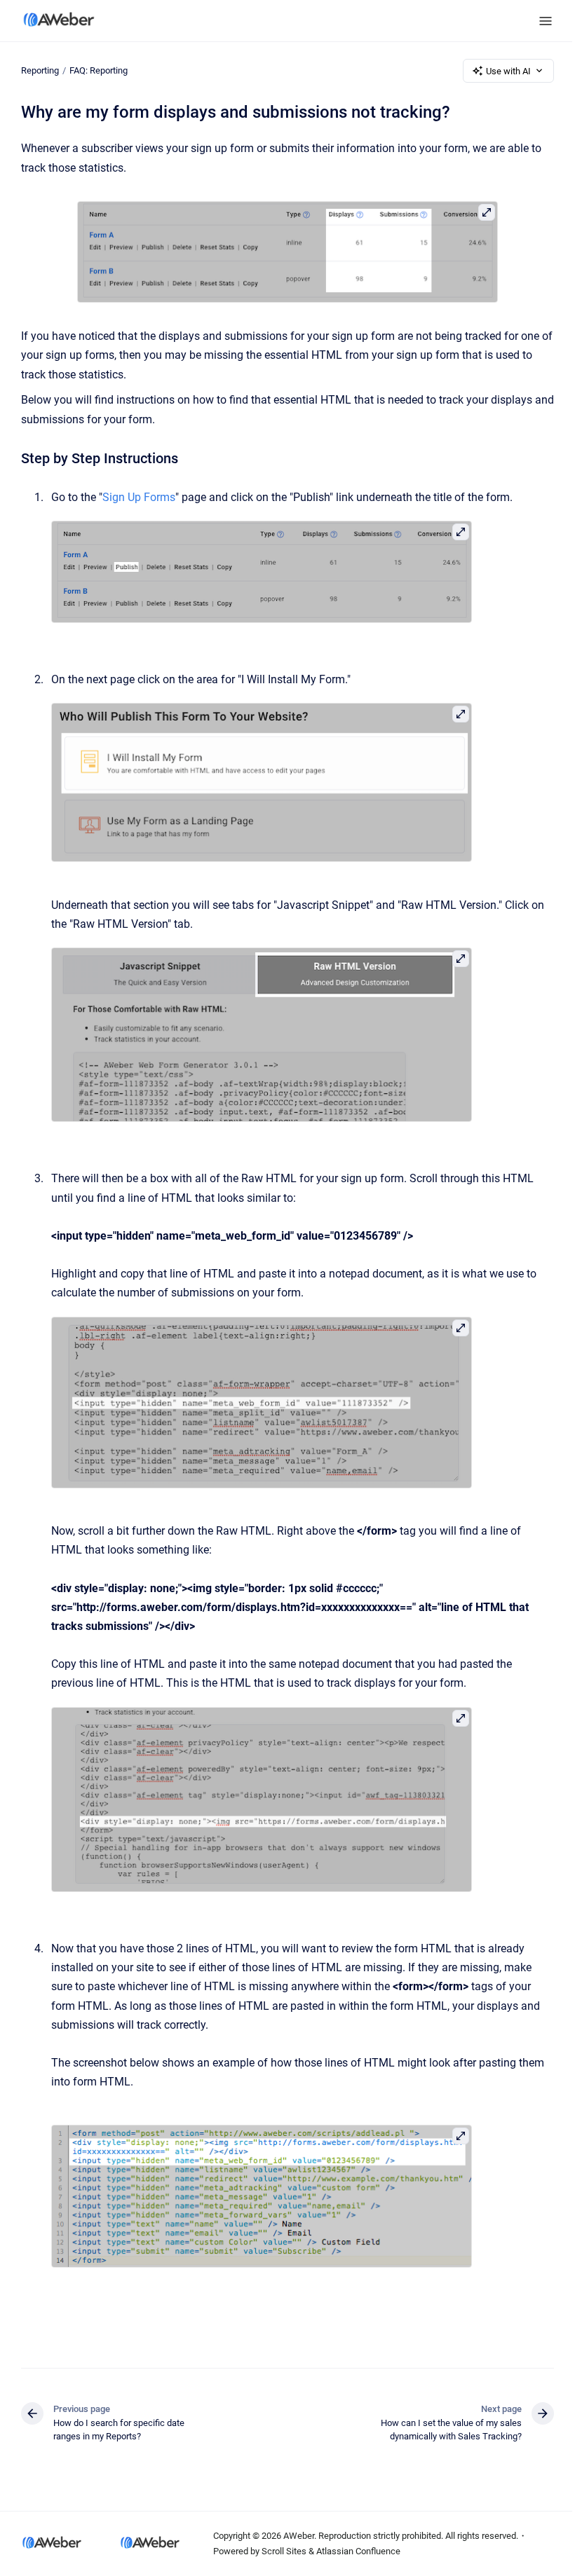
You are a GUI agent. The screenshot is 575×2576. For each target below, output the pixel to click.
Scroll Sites (284, 2551)
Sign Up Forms (139, 497)
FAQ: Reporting (99, 70)
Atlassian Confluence (358, 2551)
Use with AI (508, 71)
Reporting (40, 70)
